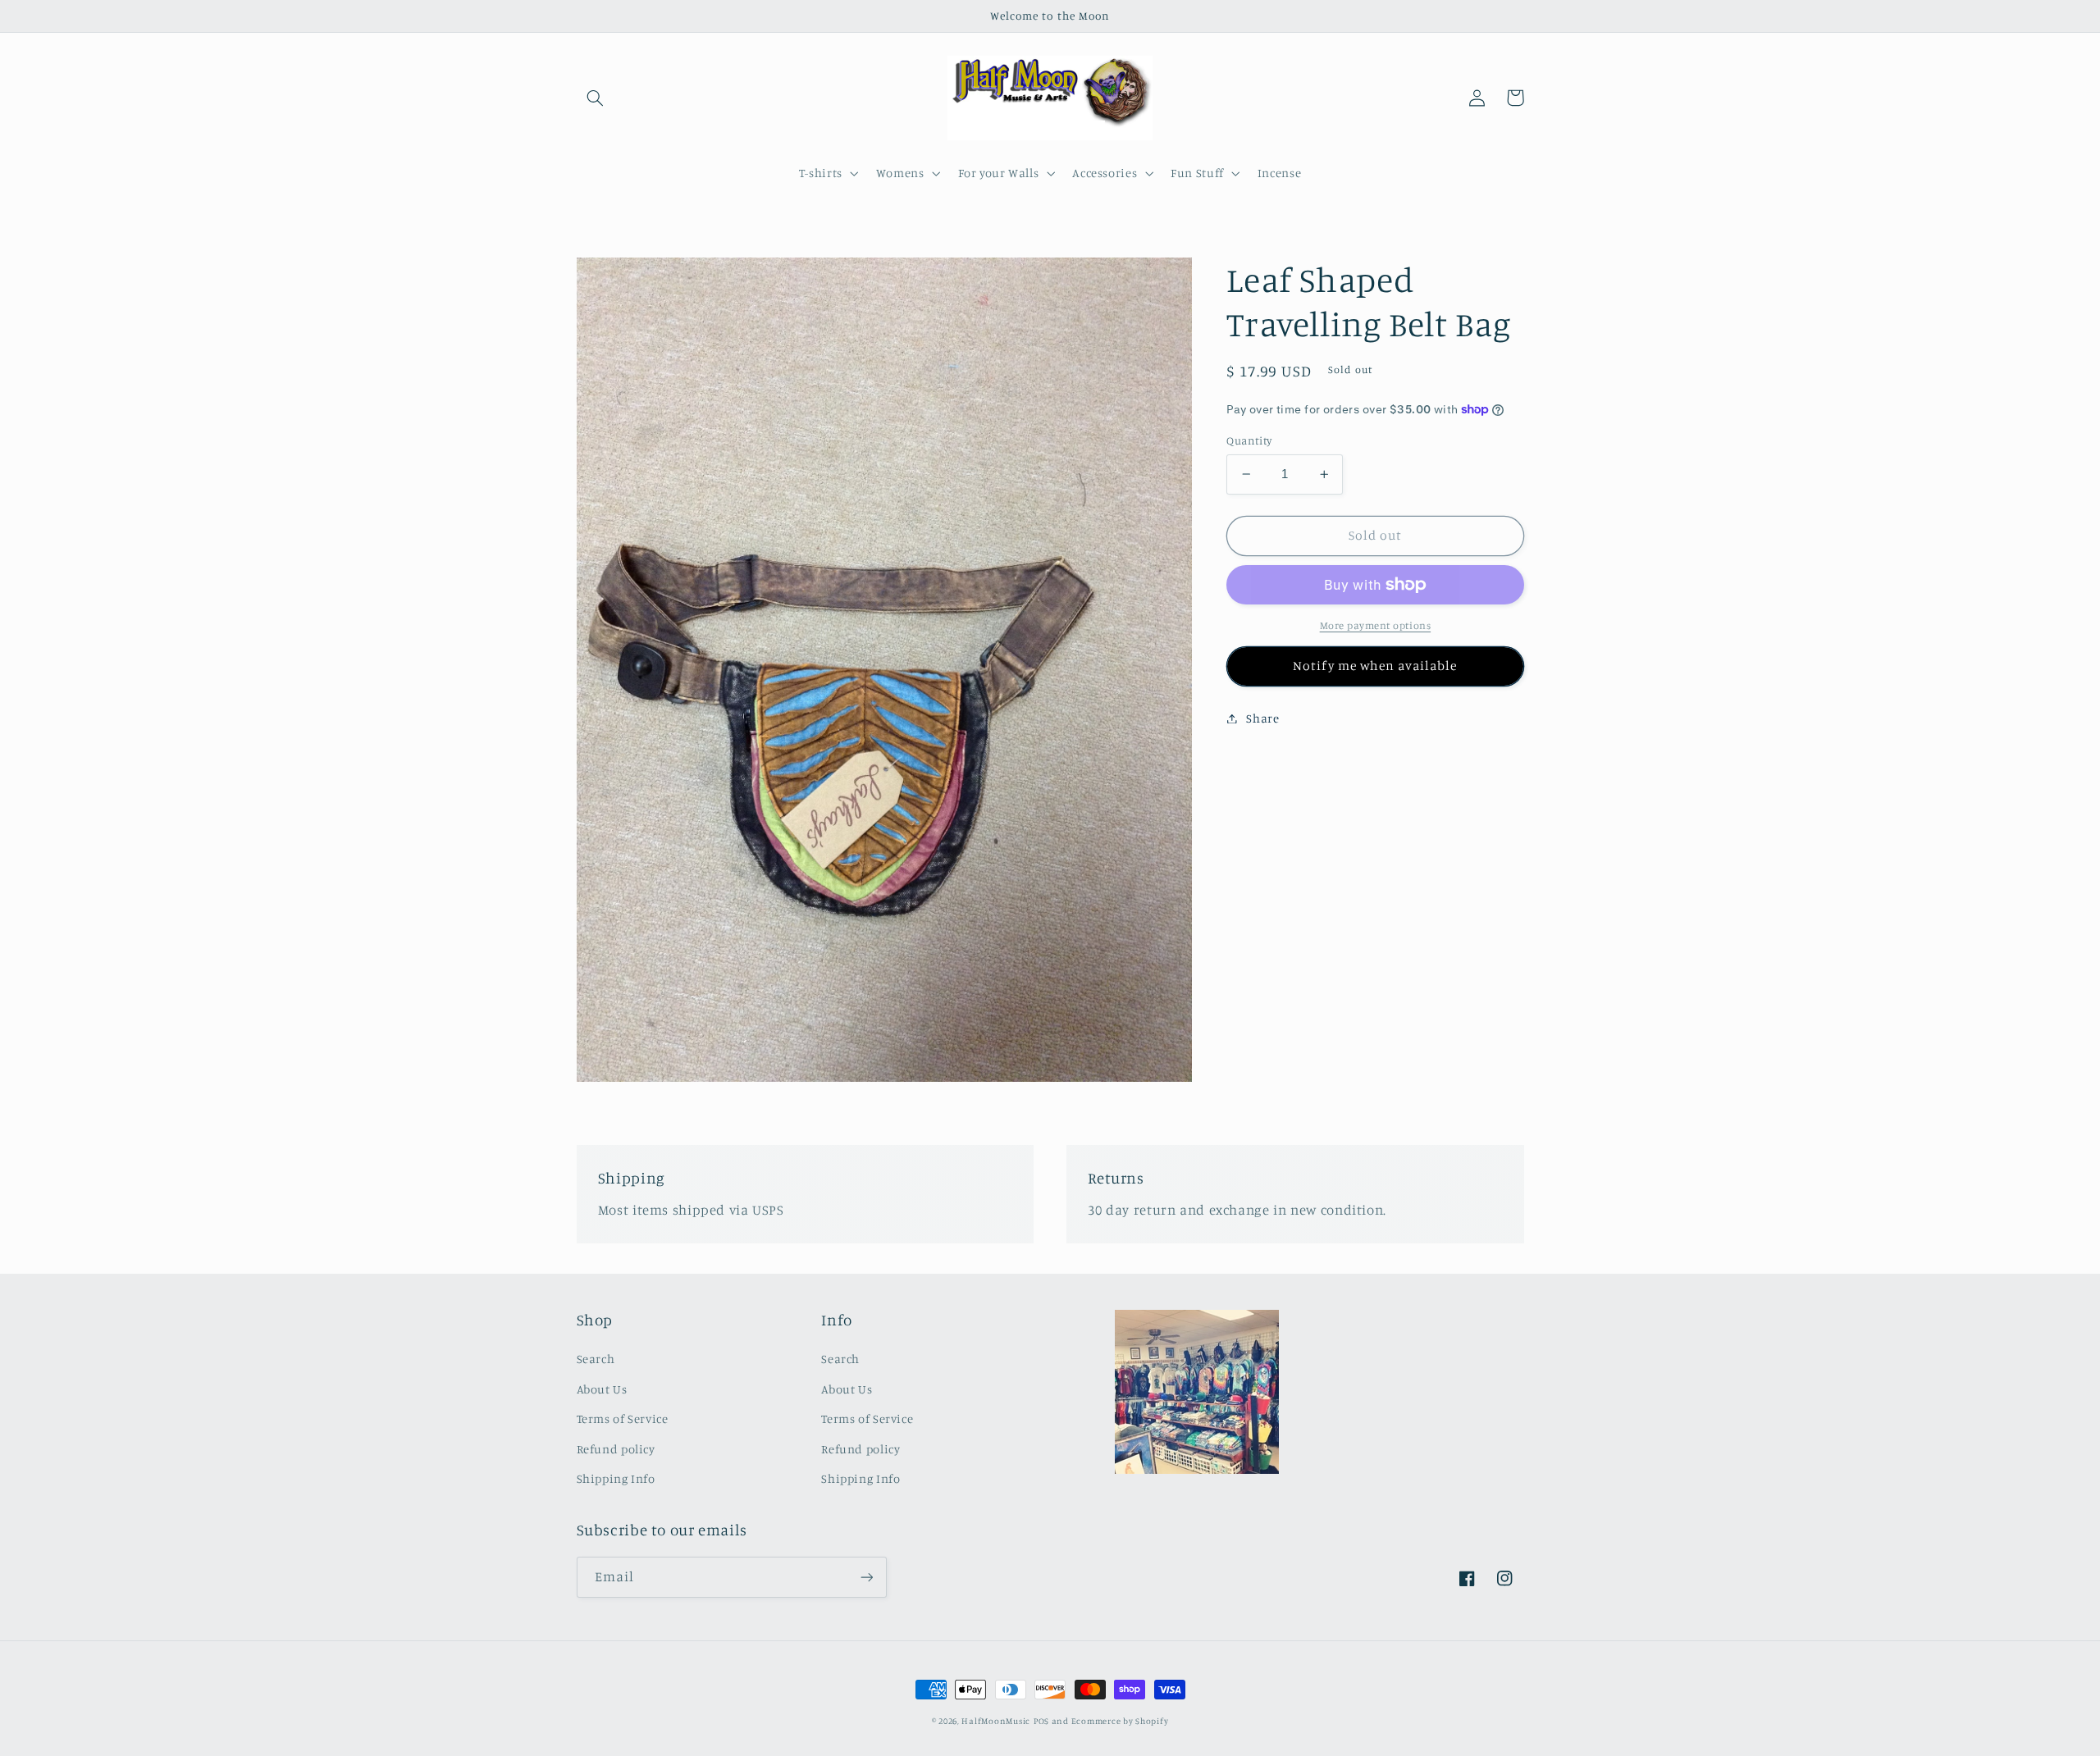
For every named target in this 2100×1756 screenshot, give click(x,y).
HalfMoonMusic (996, 1721)
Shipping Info (616, 1478)
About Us (602, 1389)
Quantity (1249, 440)
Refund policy (616, 1449)
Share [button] (1262, 718)
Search (596, 1359)
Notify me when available (1375, 666)
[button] (596, 98)
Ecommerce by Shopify (1120, 1721)
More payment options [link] (1376, 625)
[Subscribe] (866, 1577)
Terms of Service (623, 1418)
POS (1041, 1721)
